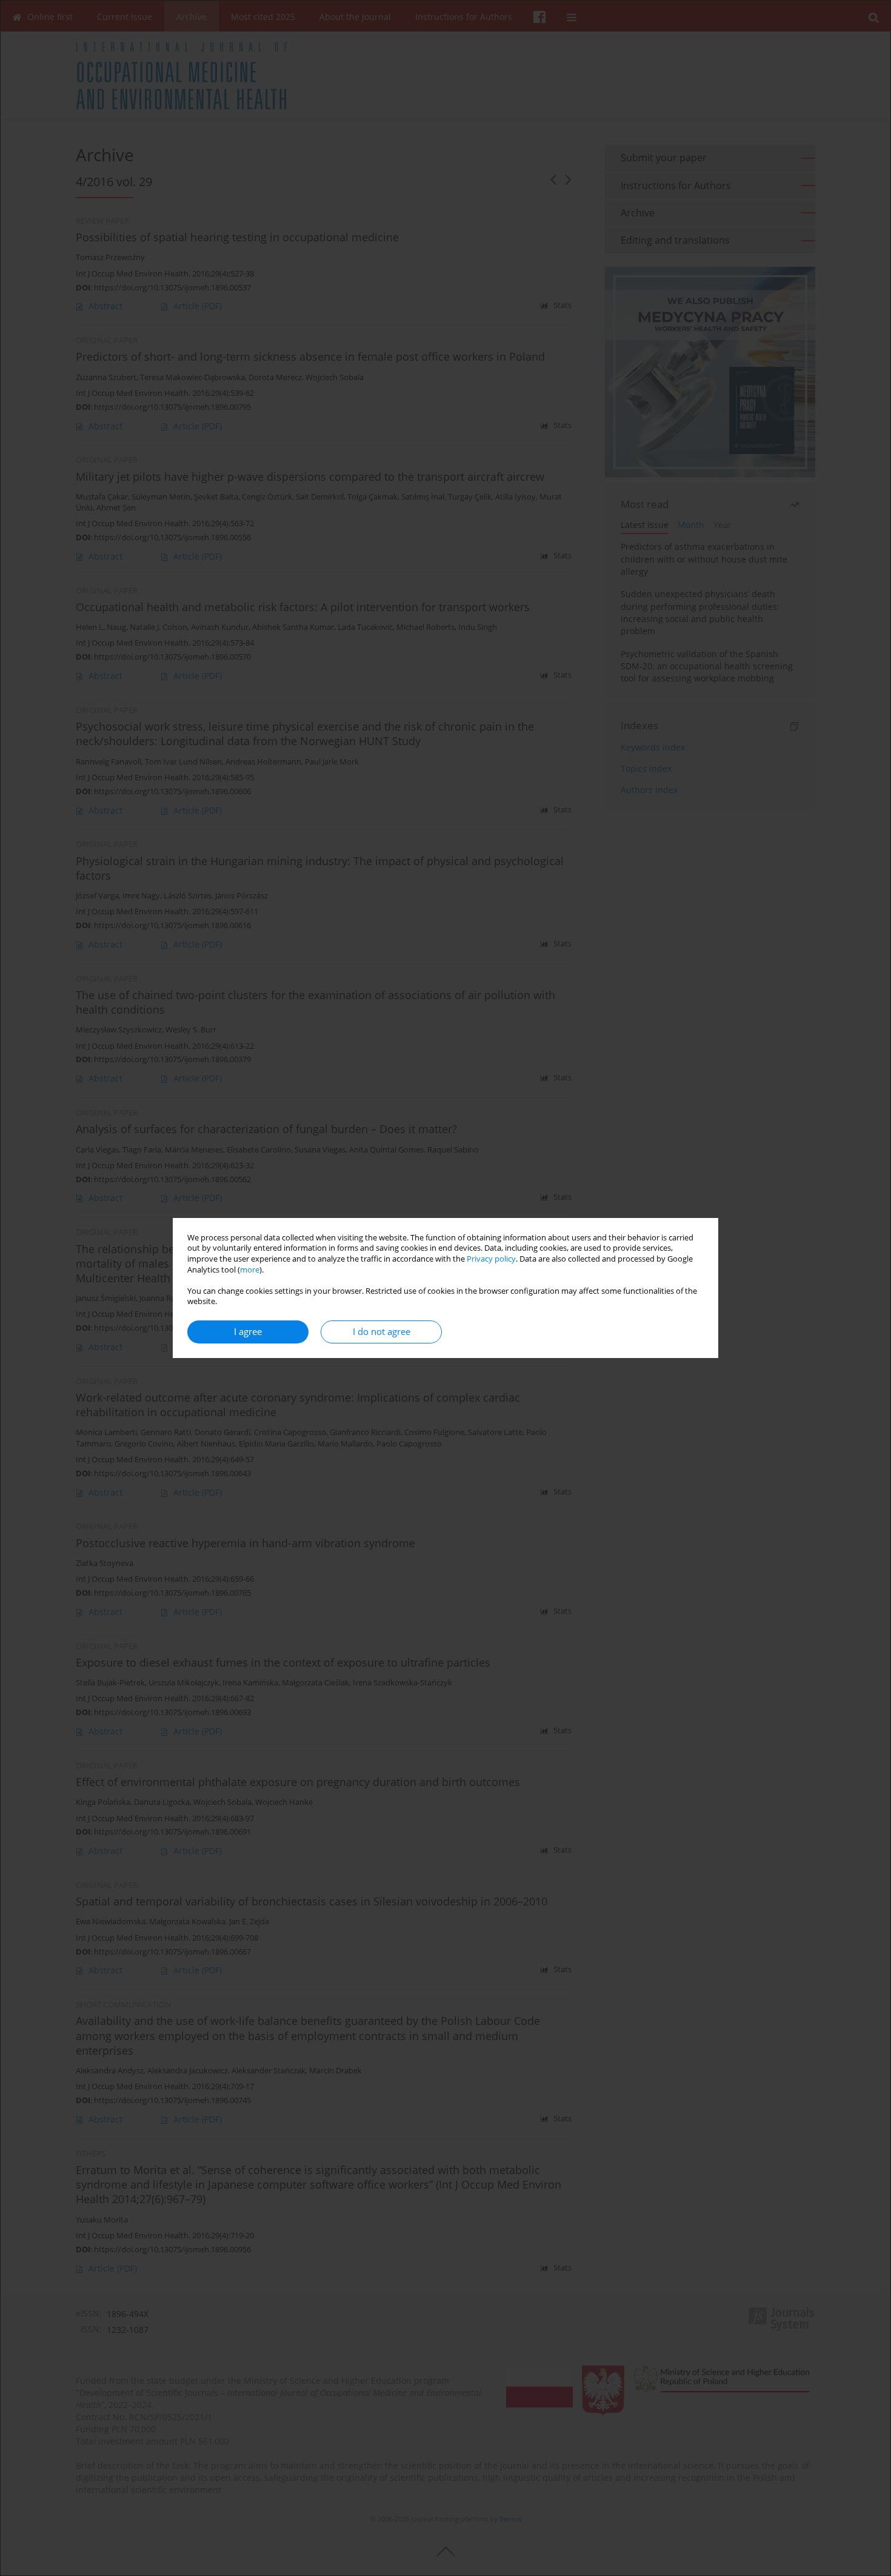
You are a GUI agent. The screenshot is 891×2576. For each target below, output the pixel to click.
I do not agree (382, 1332)
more (250, 1270)
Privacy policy (491, 1259)
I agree (248, 1332)
